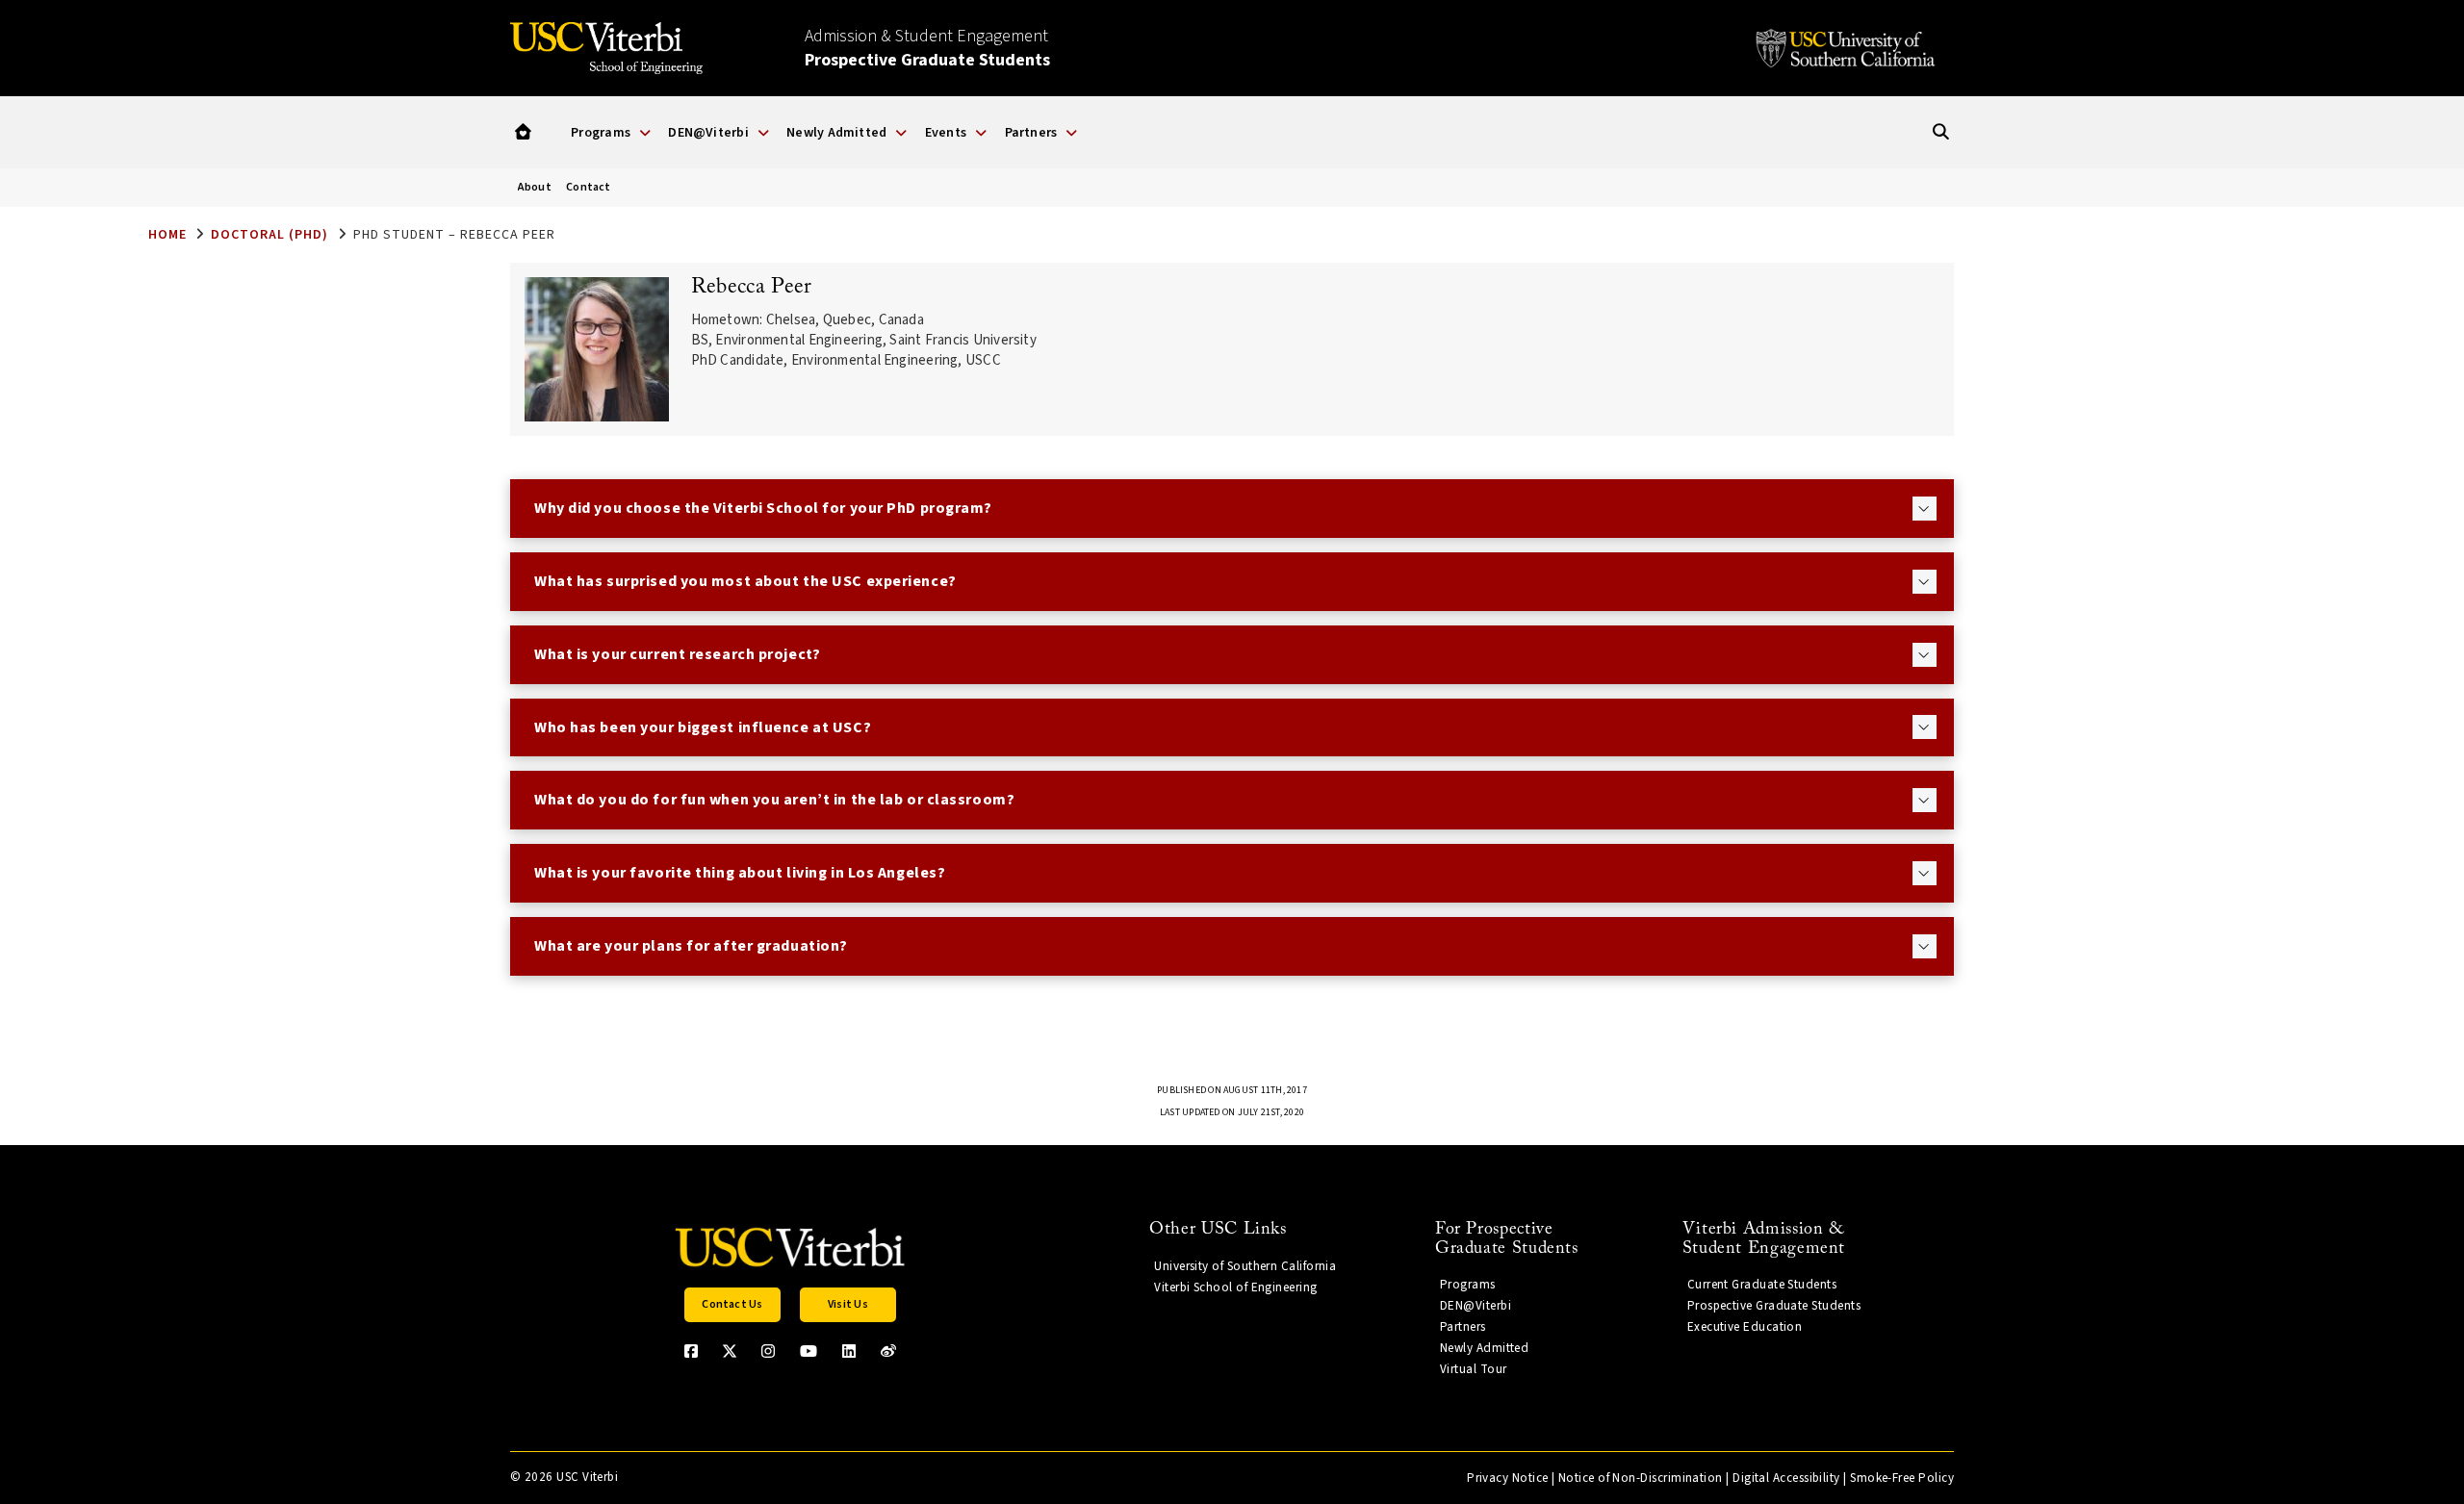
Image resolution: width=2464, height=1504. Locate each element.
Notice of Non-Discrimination (1641, 1478)
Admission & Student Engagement (927, 48)
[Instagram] (768, 1351)
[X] (730, 1351)
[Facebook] (691, 1351)
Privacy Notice (1507, 1478)
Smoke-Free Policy (1902, 1478)
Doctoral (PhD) (269, 235)
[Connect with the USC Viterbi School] (888, 1351)
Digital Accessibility (1786, 1478)
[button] (523, 132)
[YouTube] (808, 1351)
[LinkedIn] (849, 1351)
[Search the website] (1941, 132)
